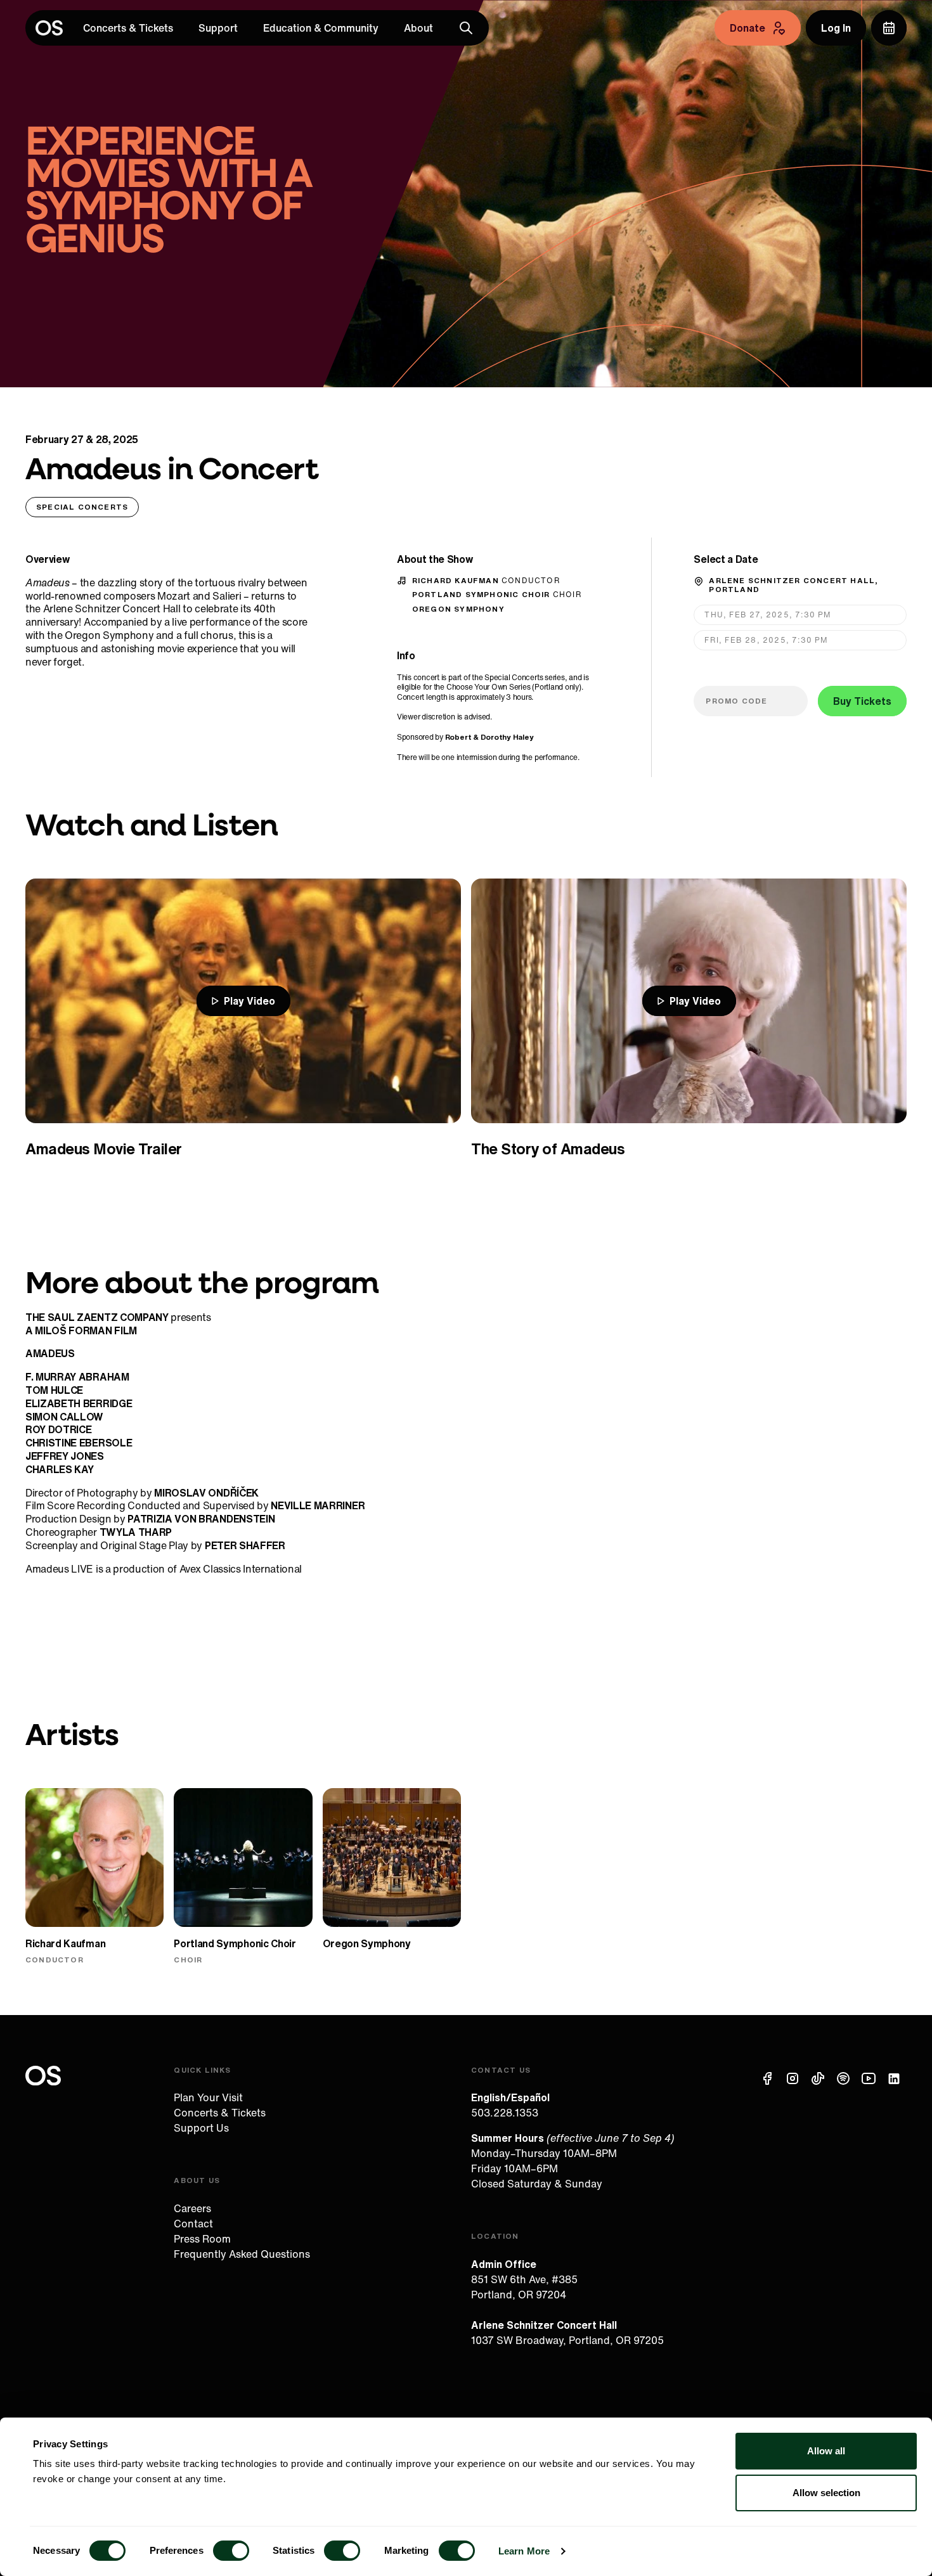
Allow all (826, 2451)
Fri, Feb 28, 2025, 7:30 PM (766, 640)
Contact (193, 2224)
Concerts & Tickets (128, 28)
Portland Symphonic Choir (497, 594)
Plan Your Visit (208, 2097)
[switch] (231, 2551)
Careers (192, 2208)
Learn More (524, 2551)
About (418, 28)
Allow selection (826, 2493)
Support (218, 28)
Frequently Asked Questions (242, 2254)
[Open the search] (466, 28)
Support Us (201, 2128)
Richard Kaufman (486, 580)
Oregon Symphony (458, 609)
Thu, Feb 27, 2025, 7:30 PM (768, 615)
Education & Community (321, 28)
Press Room (202, 2239)
